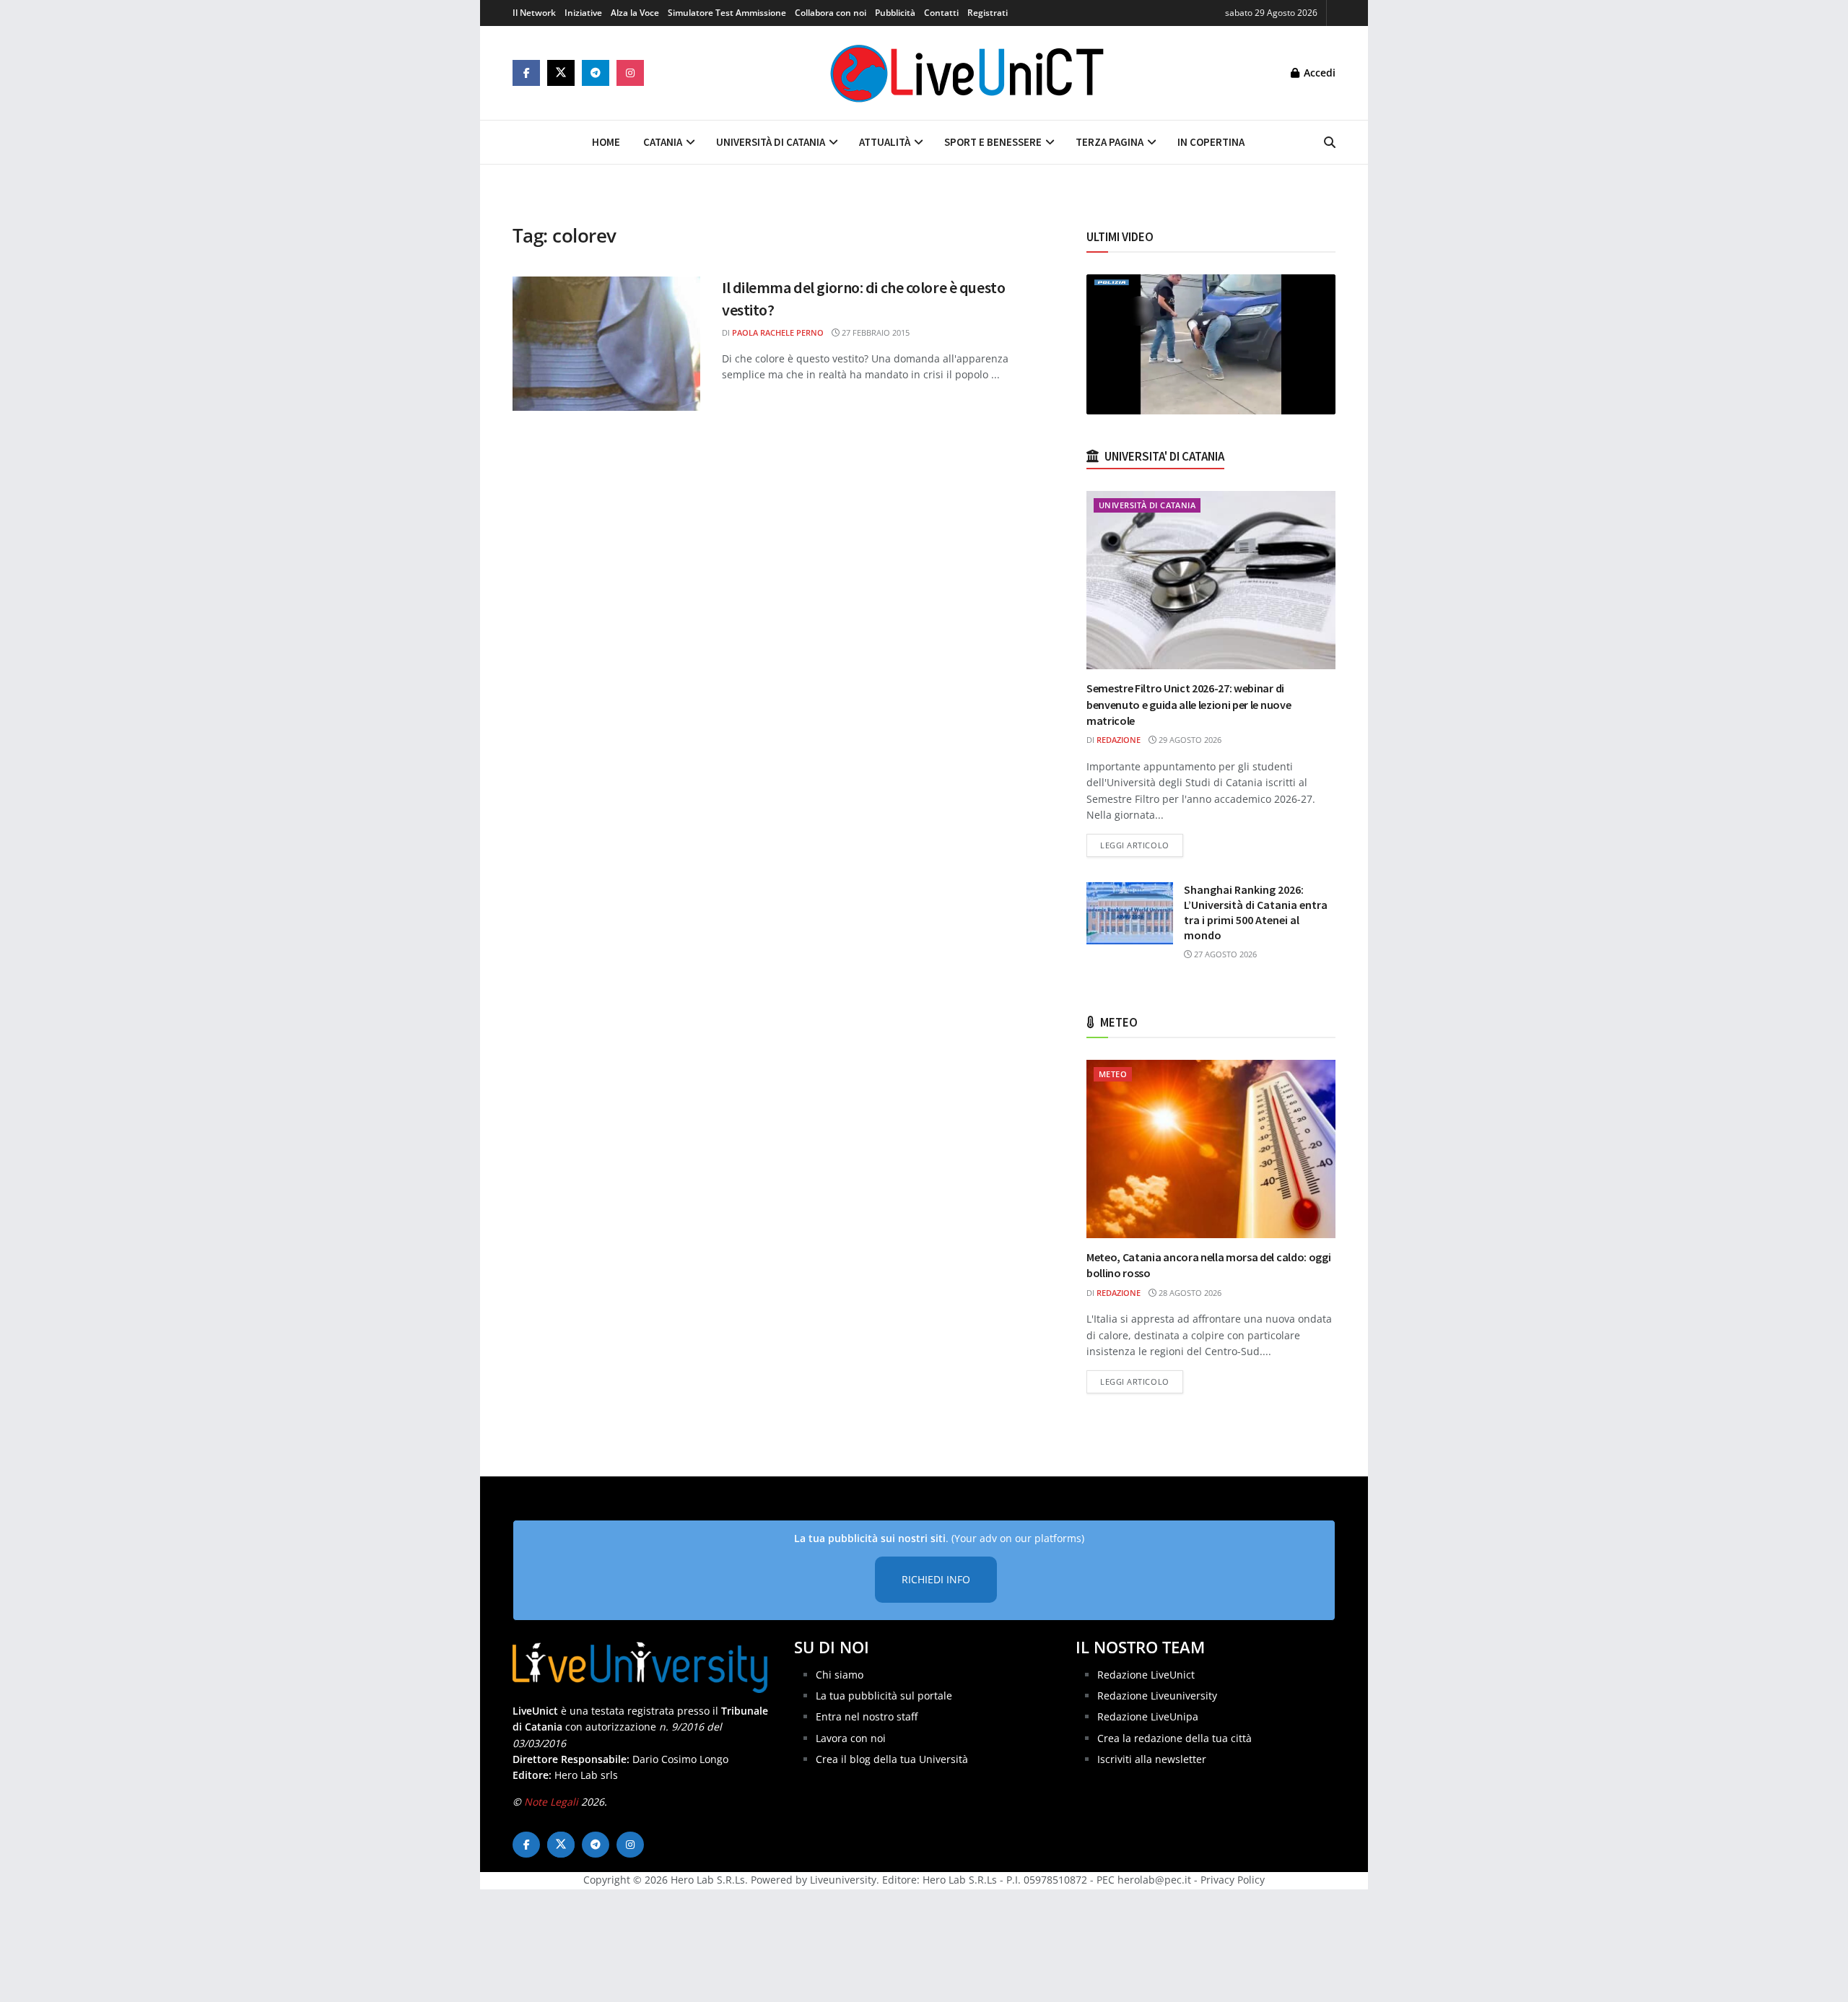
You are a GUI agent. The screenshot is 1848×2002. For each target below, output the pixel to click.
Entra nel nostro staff (867, 1716)
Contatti (941, 13)
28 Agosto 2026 (1189, 1293)
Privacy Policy (1233, 1880)
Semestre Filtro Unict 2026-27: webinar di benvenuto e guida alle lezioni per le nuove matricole (1189, 704)
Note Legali (551, 1802)
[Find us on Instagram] (630, 73)
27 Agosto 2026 (1224, 954)
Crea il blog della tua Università (892, 1759)
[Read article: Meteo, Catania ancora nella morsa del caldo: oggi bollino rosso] (1211, 1149)
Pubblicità (895, 13)
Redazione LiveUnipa (1148, 1716)
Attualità (885, 142)
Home (606, 142)
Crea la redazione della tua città (1174, 1738)
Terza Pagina (1110, 142)
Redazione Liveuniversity (1157, 1696)
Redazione (1119, 740)
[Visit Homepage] (967, 73)
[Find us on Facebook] (526, 73)
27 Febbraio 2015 (875, 332)
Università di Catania (771, 142)
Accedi (1318, 73)
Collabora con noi (831, 13)
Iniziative (583, 13)
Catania (663, 142)
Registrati (988, 13)
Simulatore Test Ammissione (727, 13)
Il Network (534, 13)
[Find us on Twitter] (561, 73)
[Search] (1330, 142)
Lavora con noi (851, 1738)
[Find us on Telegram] (596, 73)
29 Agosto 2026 (1189, 740)
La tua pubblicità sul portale (884, 1696)
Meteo (1113, 1074)
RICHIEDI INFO (936, 1579)
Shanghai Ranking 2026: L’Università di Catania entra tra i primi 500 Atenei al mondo (1256, 912)
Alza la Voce (635, 13)
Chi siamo (840, 1675)
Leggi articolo (1142, 845)
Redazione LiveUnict (1146, 1675)
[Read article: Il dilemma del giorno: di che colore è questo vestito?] (606, 344)
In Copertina (1211, 142)
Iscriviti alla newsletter (1152, 1759)
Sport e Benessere (993, 142)
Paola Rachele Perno (778, 332)
